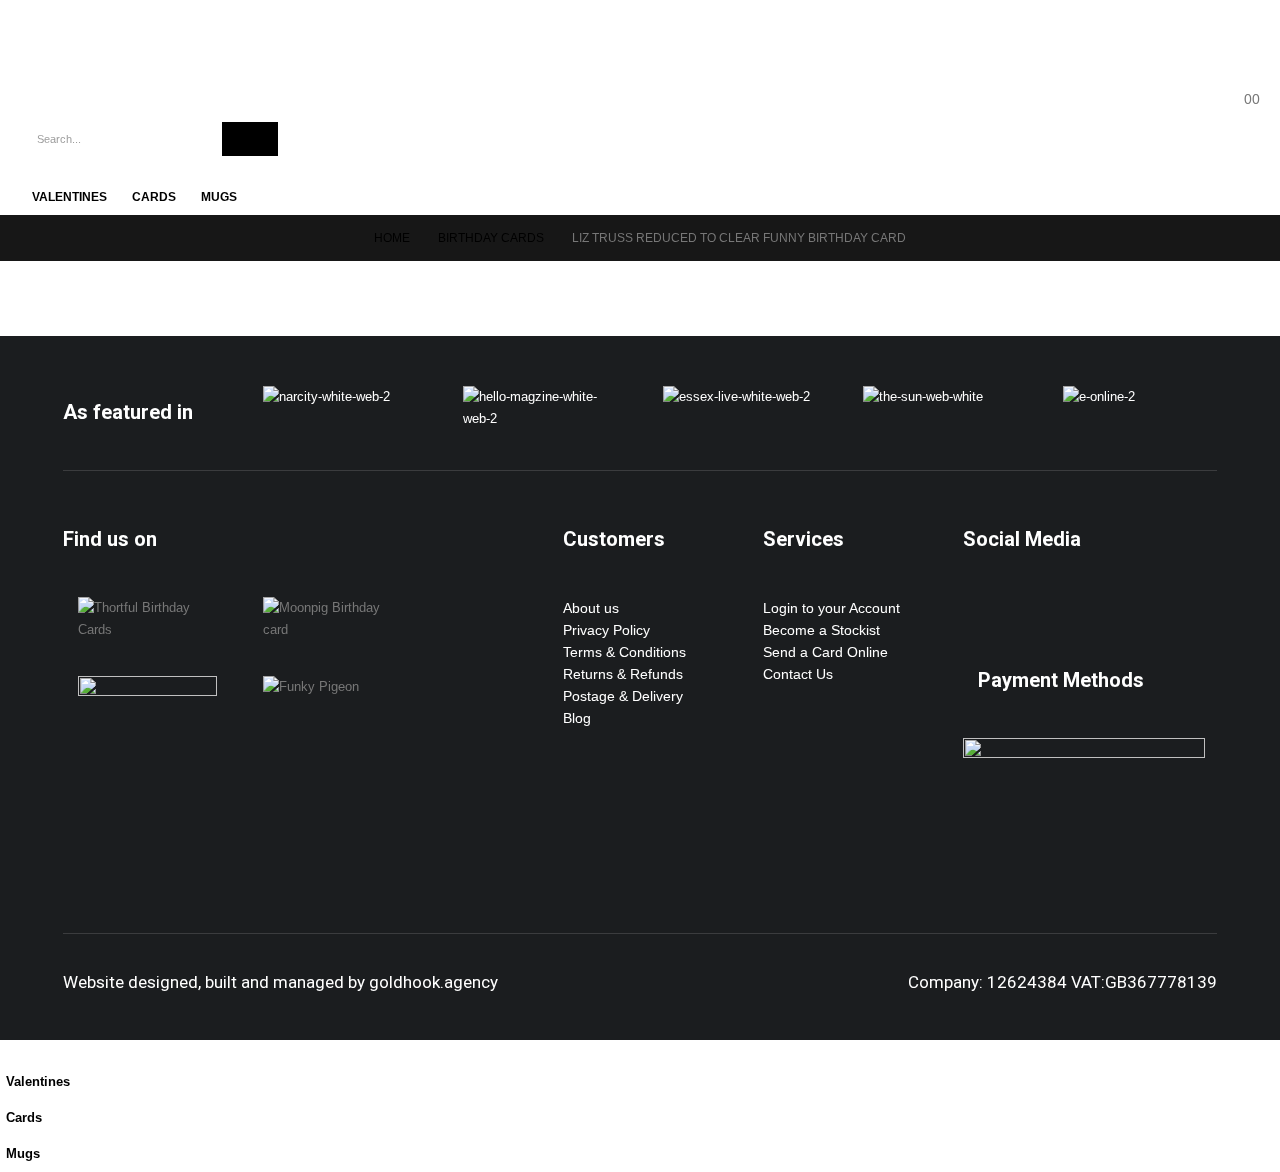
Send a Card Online (825, 652)
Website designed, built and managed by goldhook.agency (280, 982)
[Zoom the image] (326, 397)
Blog (577, 718)
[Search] (250, 139)
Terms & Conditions (624, 652)
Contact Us (798, 674)
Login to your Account (831, 608)
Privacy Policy (606, 630)
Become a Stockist (821, 630)
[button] (12, 1051)
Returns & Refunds (623, 674)
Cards (154, 197)
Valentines (69, 197)
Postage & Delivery (623, 696)
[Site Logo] (110, 50)
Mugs (219, 197)
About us (591, 608)
